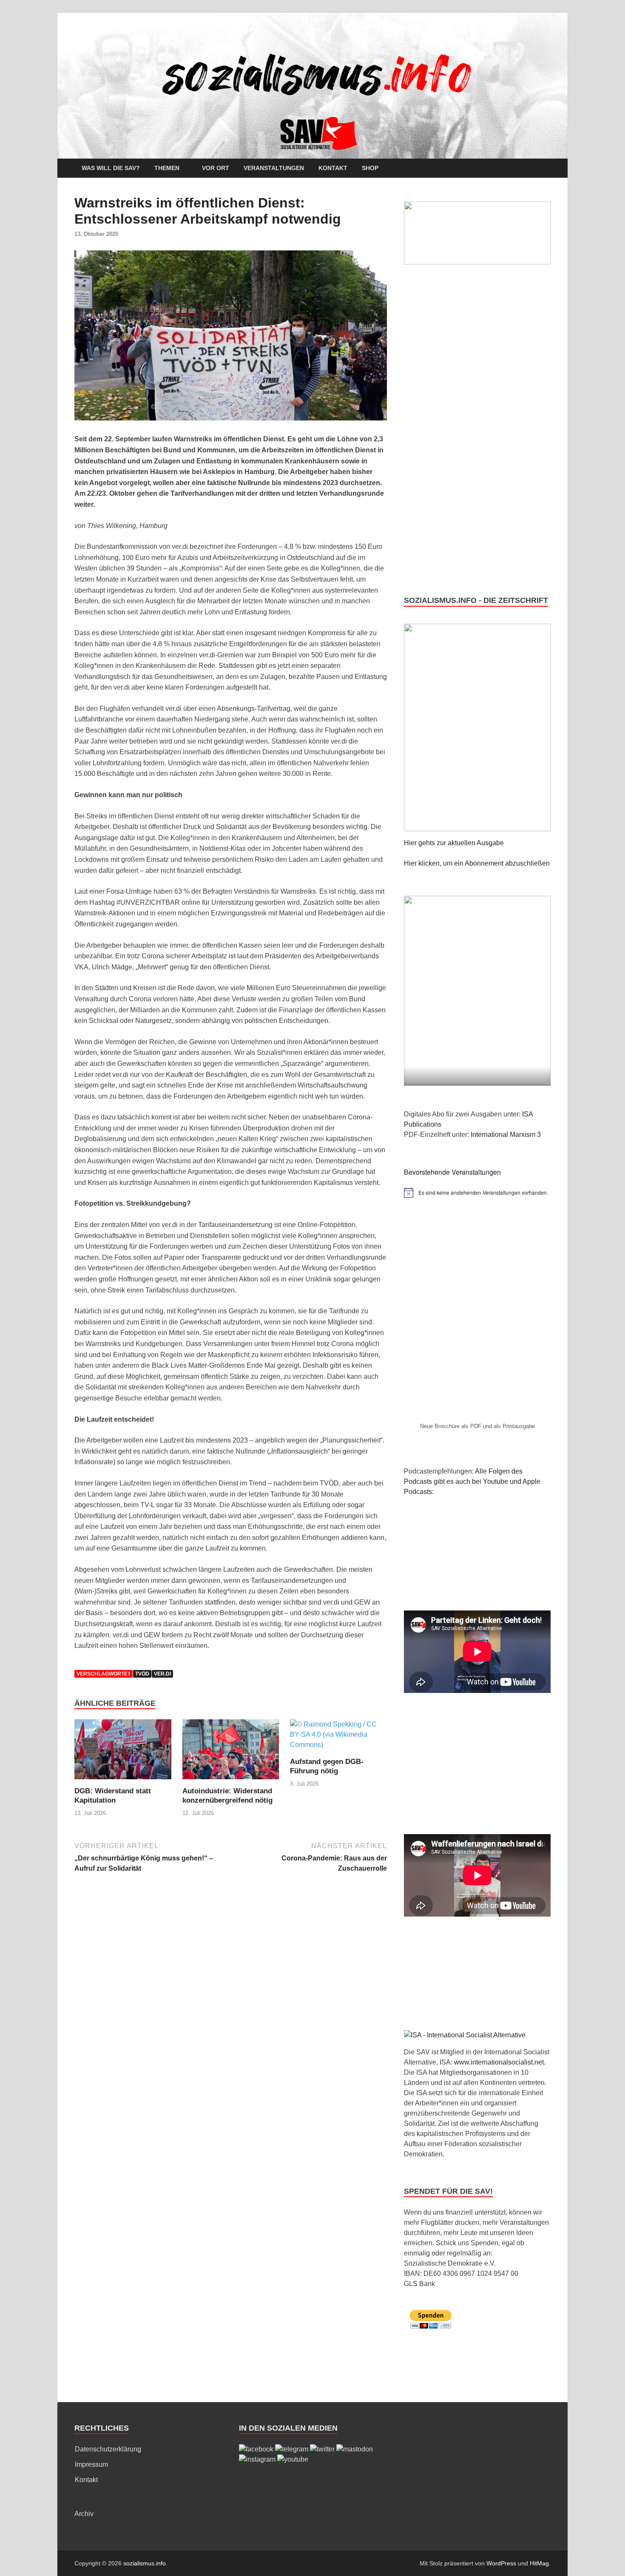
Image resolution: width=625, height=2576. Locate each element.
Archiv (84, 2514)
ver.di (162, 1674)
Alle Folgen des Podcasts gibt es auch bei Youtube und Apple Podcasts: (472, 1481)
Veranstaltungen (274, 168)
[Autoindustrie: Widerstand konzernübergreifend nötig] (231, 1753)
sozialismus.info (145, 2563)
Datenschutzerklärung (108, 2449)
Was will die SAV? (111, 168)
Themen (167, 168)
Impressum (91, 2464)
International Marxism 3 (506, 1135)
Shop (370, 168)
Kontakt (333, 168)
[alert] (477, 1193)
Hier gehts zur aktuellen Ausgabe (454, 843)
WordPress (501, 2563)
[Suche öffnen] (546, 169)
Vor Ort (216, 168)
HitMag (539, 2563)
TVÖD (142, 1674)
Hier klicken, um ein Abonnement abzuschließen (477, 863)
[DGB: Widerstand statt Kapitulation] (123, 1753)
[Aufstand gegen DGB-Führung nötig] (338, 1738)
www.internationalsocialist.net (499, 2062)
